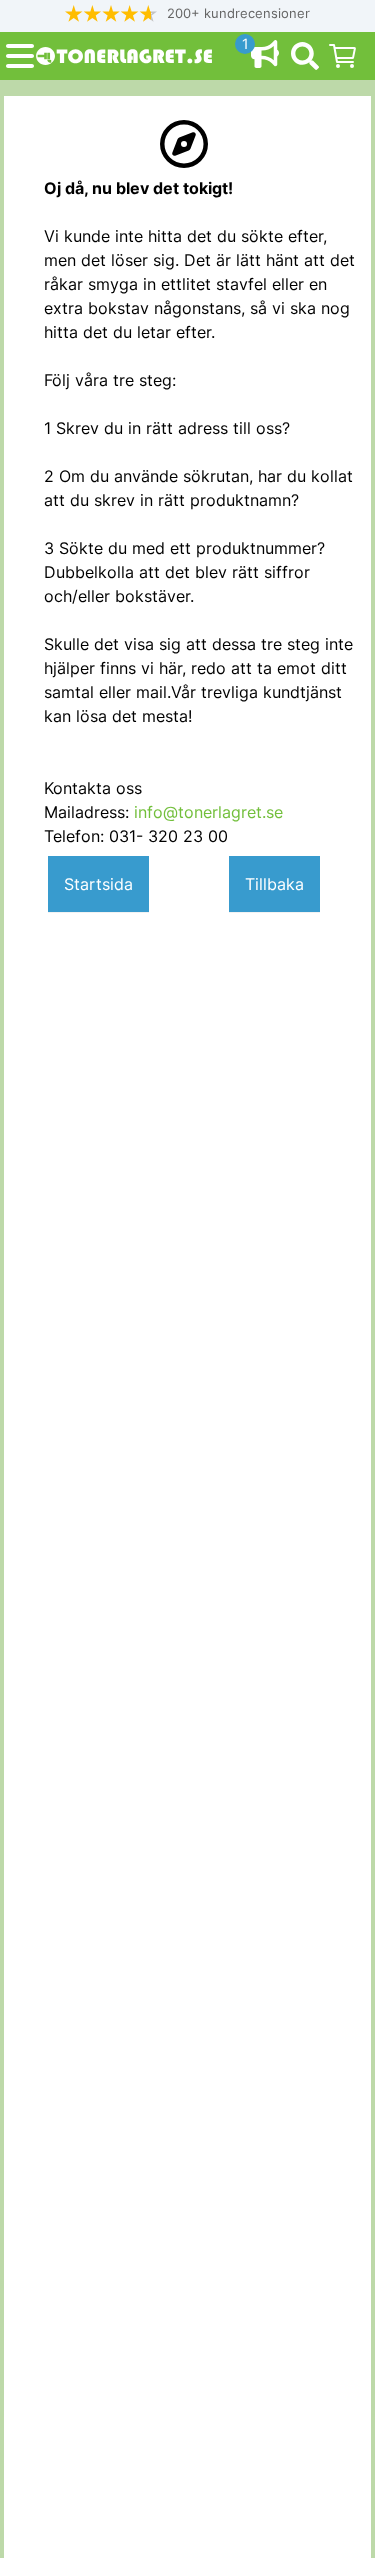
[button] (188, 13)
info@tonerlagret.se (208, 812)
